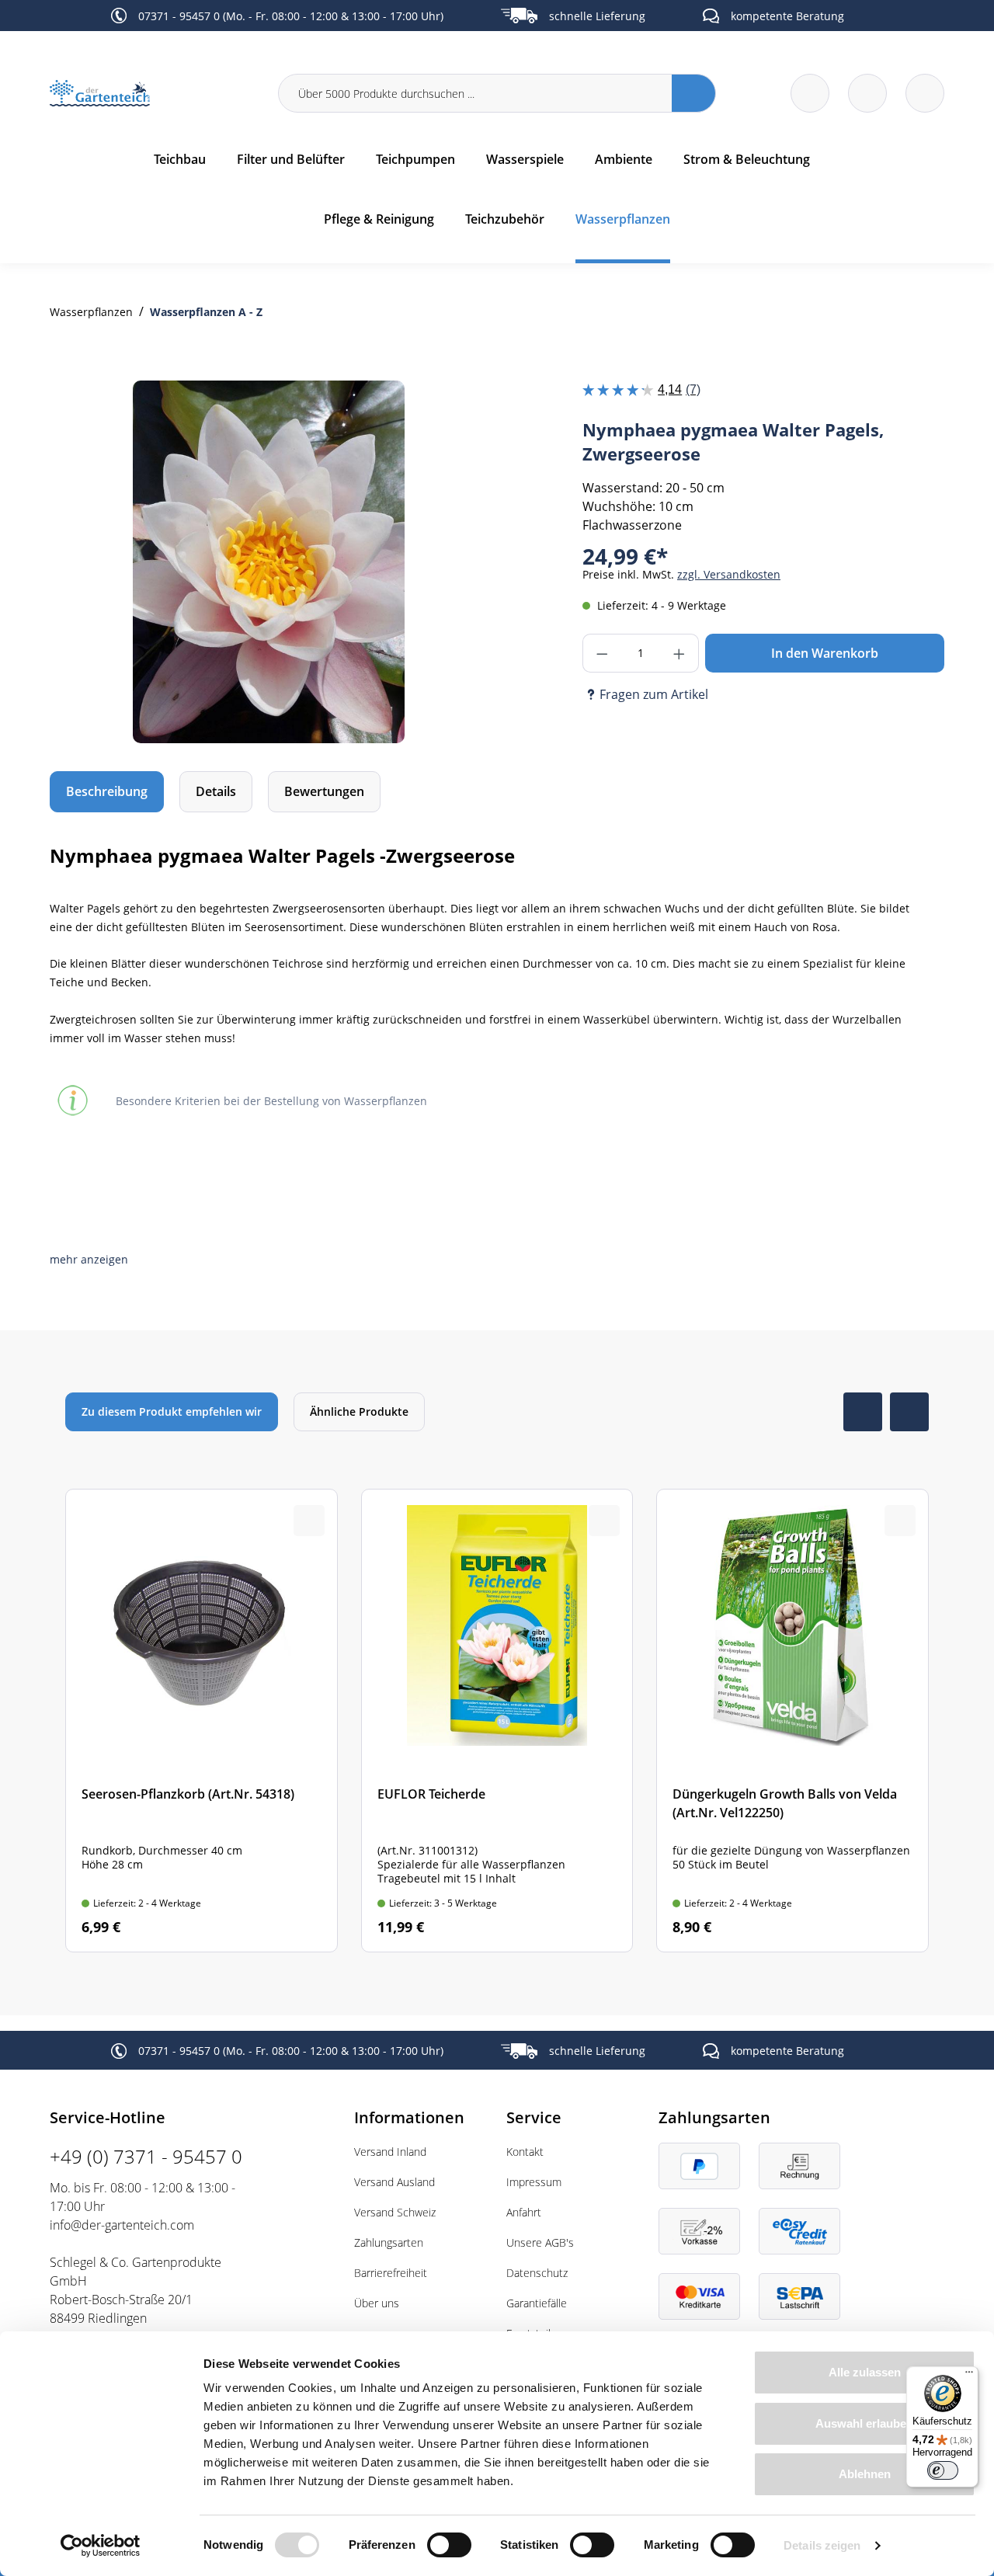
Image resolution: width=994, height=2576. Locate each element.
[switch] (449, 2545)
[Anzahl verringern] (602, 653)
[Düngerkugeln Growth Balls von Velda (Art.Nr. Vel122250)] (792, 1721)
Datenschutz (537, 2273)
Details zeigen (822, 2545)
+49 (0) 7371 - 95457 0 (146, 2156)
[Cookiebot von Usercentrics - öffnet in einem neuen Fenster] (101, 2546)
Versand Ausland (394, 2182)
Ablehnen (865, 2474)
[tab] (107, 792)
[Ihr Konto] (925, 93)
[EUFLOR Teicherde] (497, 1721)
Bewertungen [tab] (324, 791)
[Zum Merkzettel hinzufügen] (457, 412)
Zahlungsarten (389, 2242)
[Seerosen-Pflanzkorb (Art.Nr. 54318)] (202, 1721)
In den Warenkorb (825, 653)
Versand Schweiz (395, 2212)
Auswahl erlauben (864, 2423)
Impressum (534, 2182)
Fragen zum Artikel (654, 694)
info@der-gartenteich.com (122, 2225)
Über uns (377, 2303)
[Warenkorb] (867, 93)
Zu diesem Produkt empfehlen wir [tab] (172, 1411)
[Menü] (969, 2376)
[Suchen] (694, 93)
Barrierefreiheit (391, 2273)
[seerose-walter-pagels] (269, 562)
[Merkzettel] (810, 93)
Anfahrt (524, 2212)
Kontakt (525, 2152)
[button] (89, 1259)
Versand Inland (390, 2152)
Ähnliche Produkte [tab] (359, 1411)
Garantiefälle (537, 2303)
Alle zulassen (865, 2372)
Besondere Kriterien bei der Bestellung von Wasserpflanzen (271, 1101)
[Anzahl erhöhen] (679, 653)
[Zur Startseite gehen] (155, 94)
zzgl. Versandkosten (729, 574)
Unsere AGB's (540, 2242)
